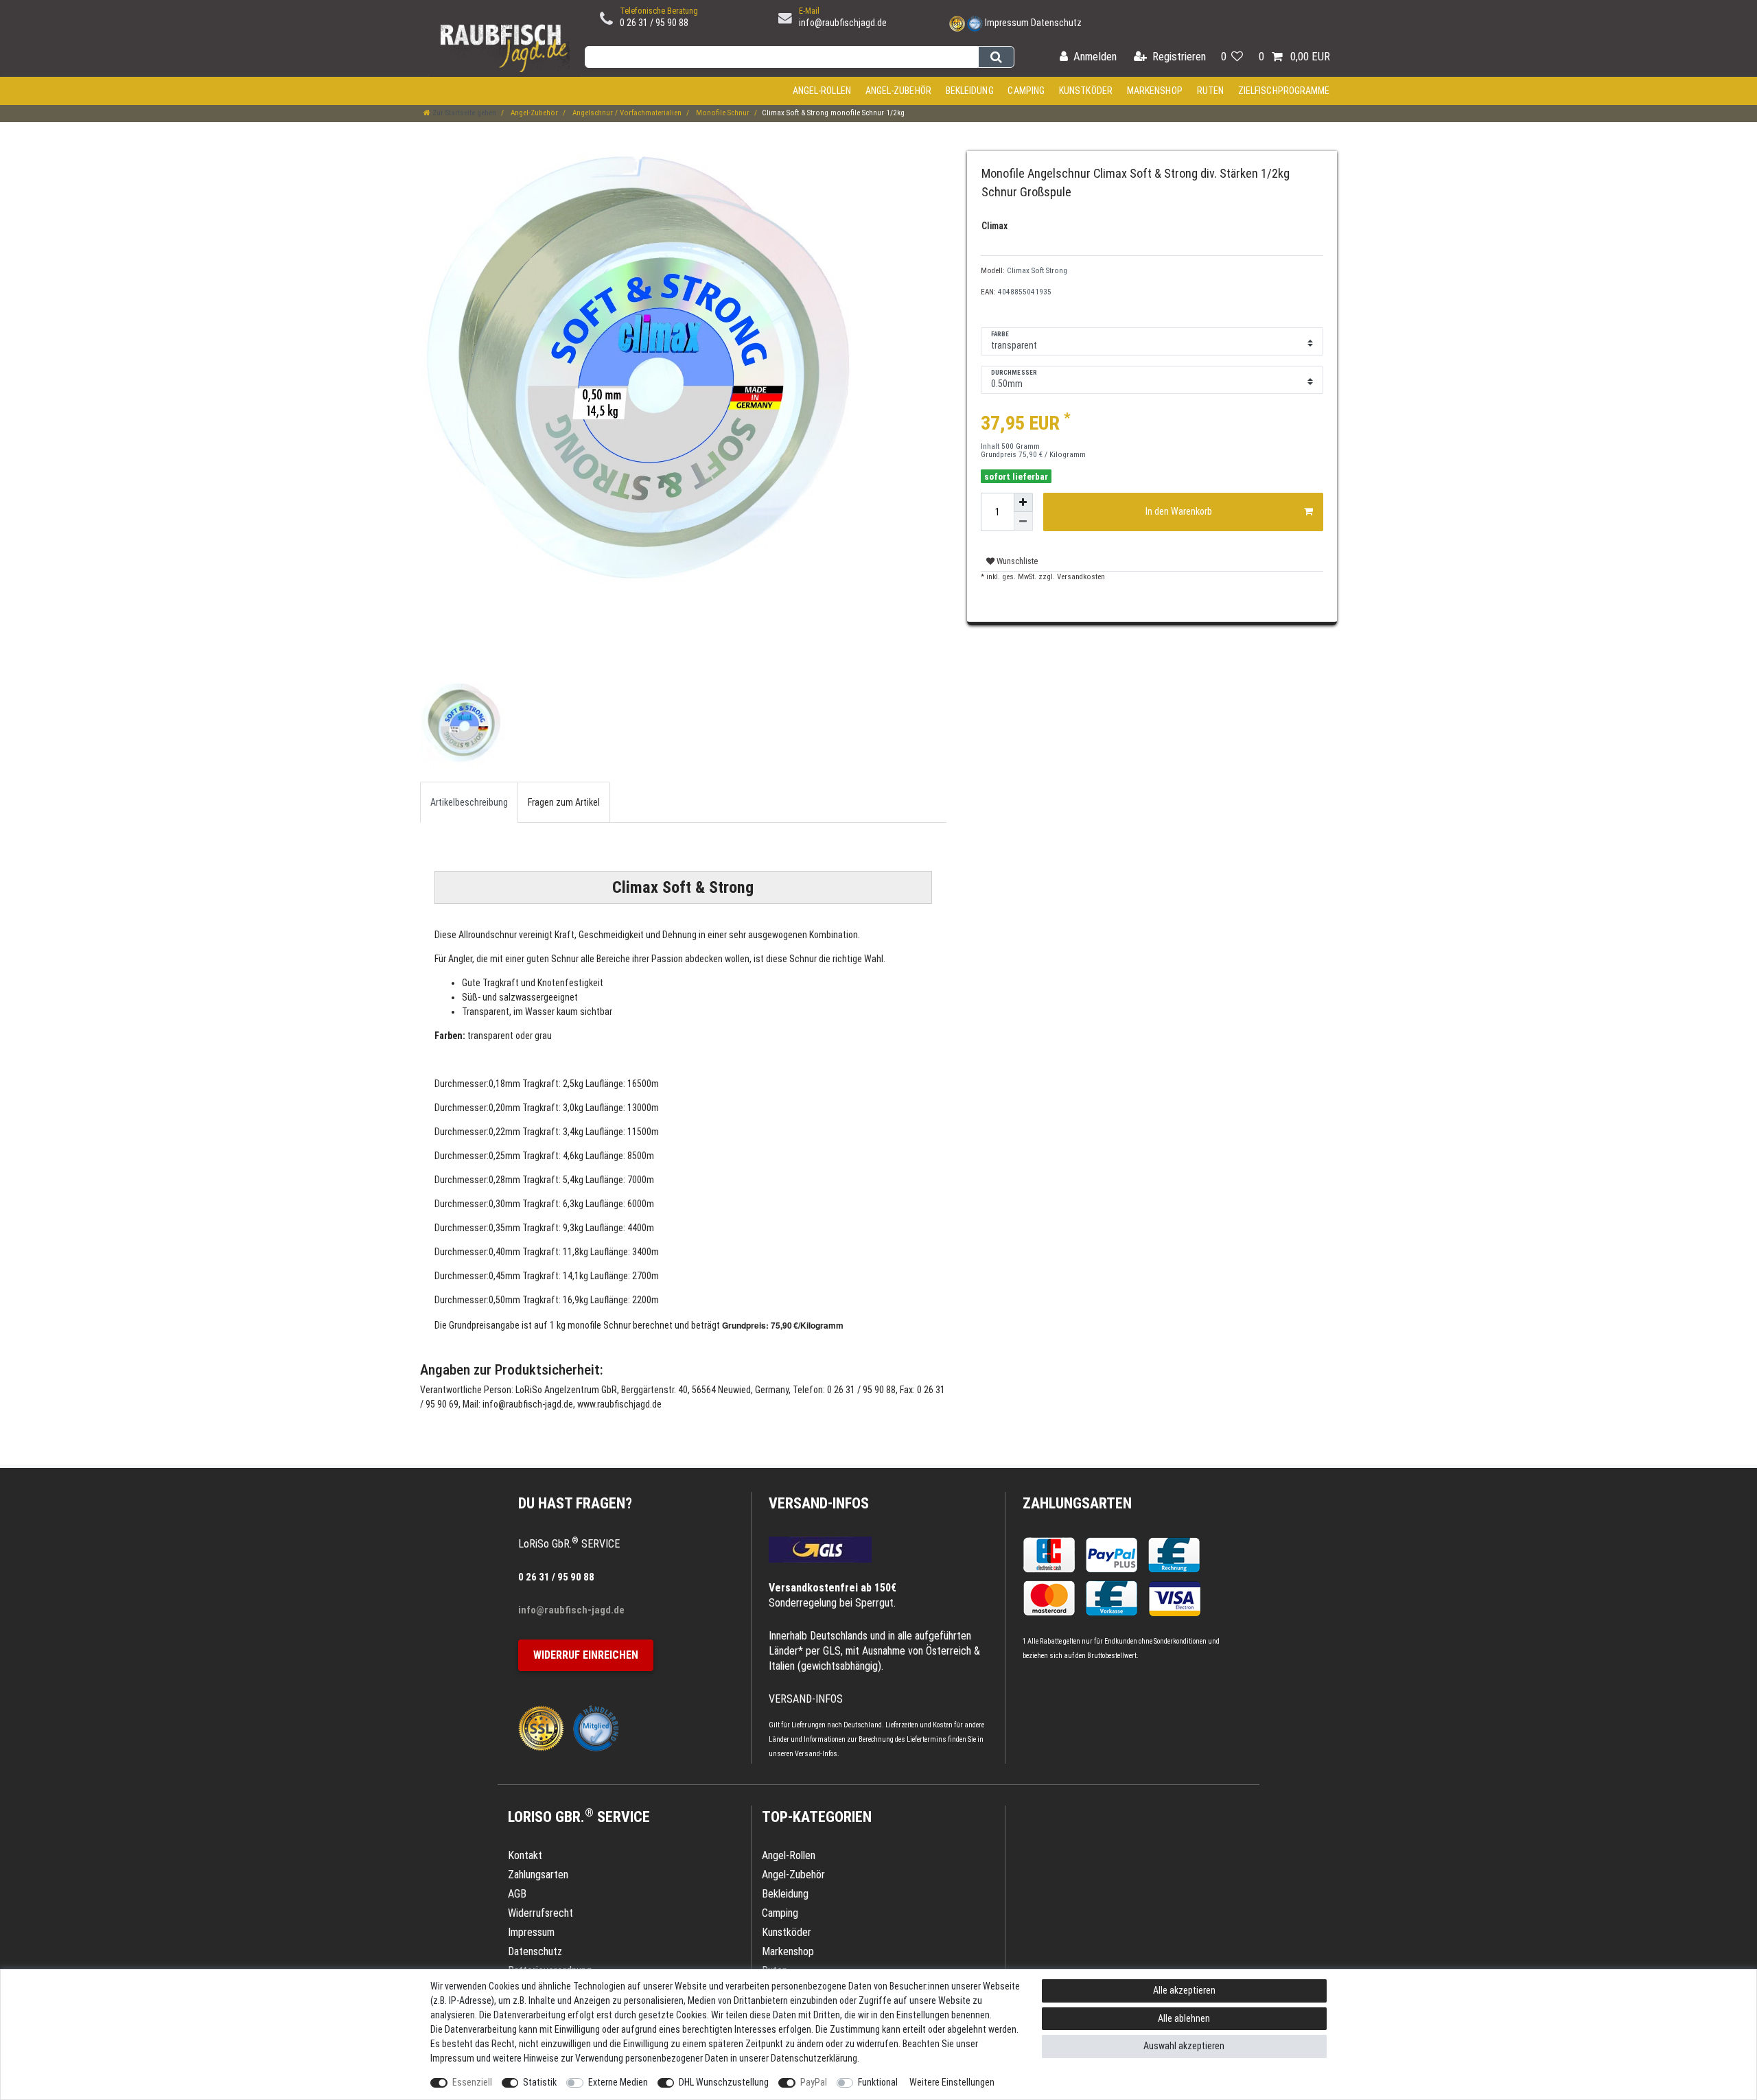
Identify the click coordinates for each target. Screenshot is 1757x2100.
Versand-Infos (816, 1754)
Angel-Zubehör (898, 91)
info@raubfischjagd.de (843, 23)
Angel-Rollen (822, 91)
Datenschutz (1056, 23)
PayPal (814, 2082)
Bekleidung (970, 91)
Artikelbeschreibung (469, 802)
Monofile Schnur (722, 113)
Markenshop (1155, 91)
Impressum (1007, 23)
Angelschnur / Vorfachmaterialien (626, 113)
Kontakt (525, 1855)
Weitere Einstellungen (952, 2082)
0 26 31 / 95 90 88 (654, 23)
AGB (517, 1894)
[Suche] (996, 57)
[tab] (469, 802)
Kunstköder (1086, 91)
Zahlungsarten (1077, 1503)
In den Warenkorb (1179, 511)
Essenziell (472, 2082)
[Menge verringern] (1023, 522)
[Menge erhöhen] (1023, 502)
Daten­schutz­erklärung (814, 2058)
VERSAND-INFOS (819, 1503)
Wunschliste (1016, 561)
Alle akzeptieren (1184, 1990)
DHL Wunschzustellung (724, 2082)
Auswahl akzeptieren (1184, 2046)
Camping (1026, 91)
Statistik (540, 2082)
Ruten (1211, 91)
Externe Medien (618, 2082)
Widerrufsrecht (540, 1913)
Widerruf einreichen (586, 1655)
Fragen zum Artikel (564, 802)
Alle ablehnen (1184, 2018)
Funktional (878, 2082)
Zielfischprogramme (1284, 91)
